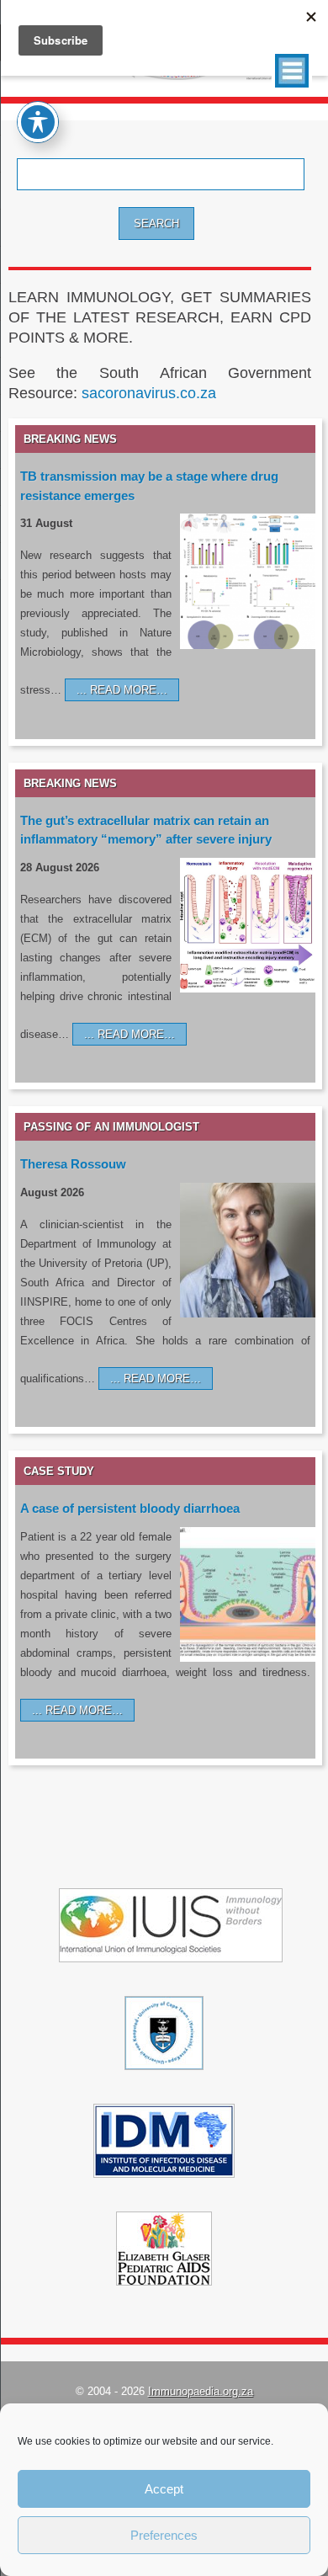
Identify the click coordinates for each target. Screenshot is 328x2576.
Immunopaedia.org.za (201, 2391)
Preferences (164, 2535)
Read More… (129, 690)
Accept (164, 2489)
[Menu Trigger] (292, 71)
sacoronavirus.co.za (149, 393)
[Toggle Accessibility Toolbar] (38, 122)
